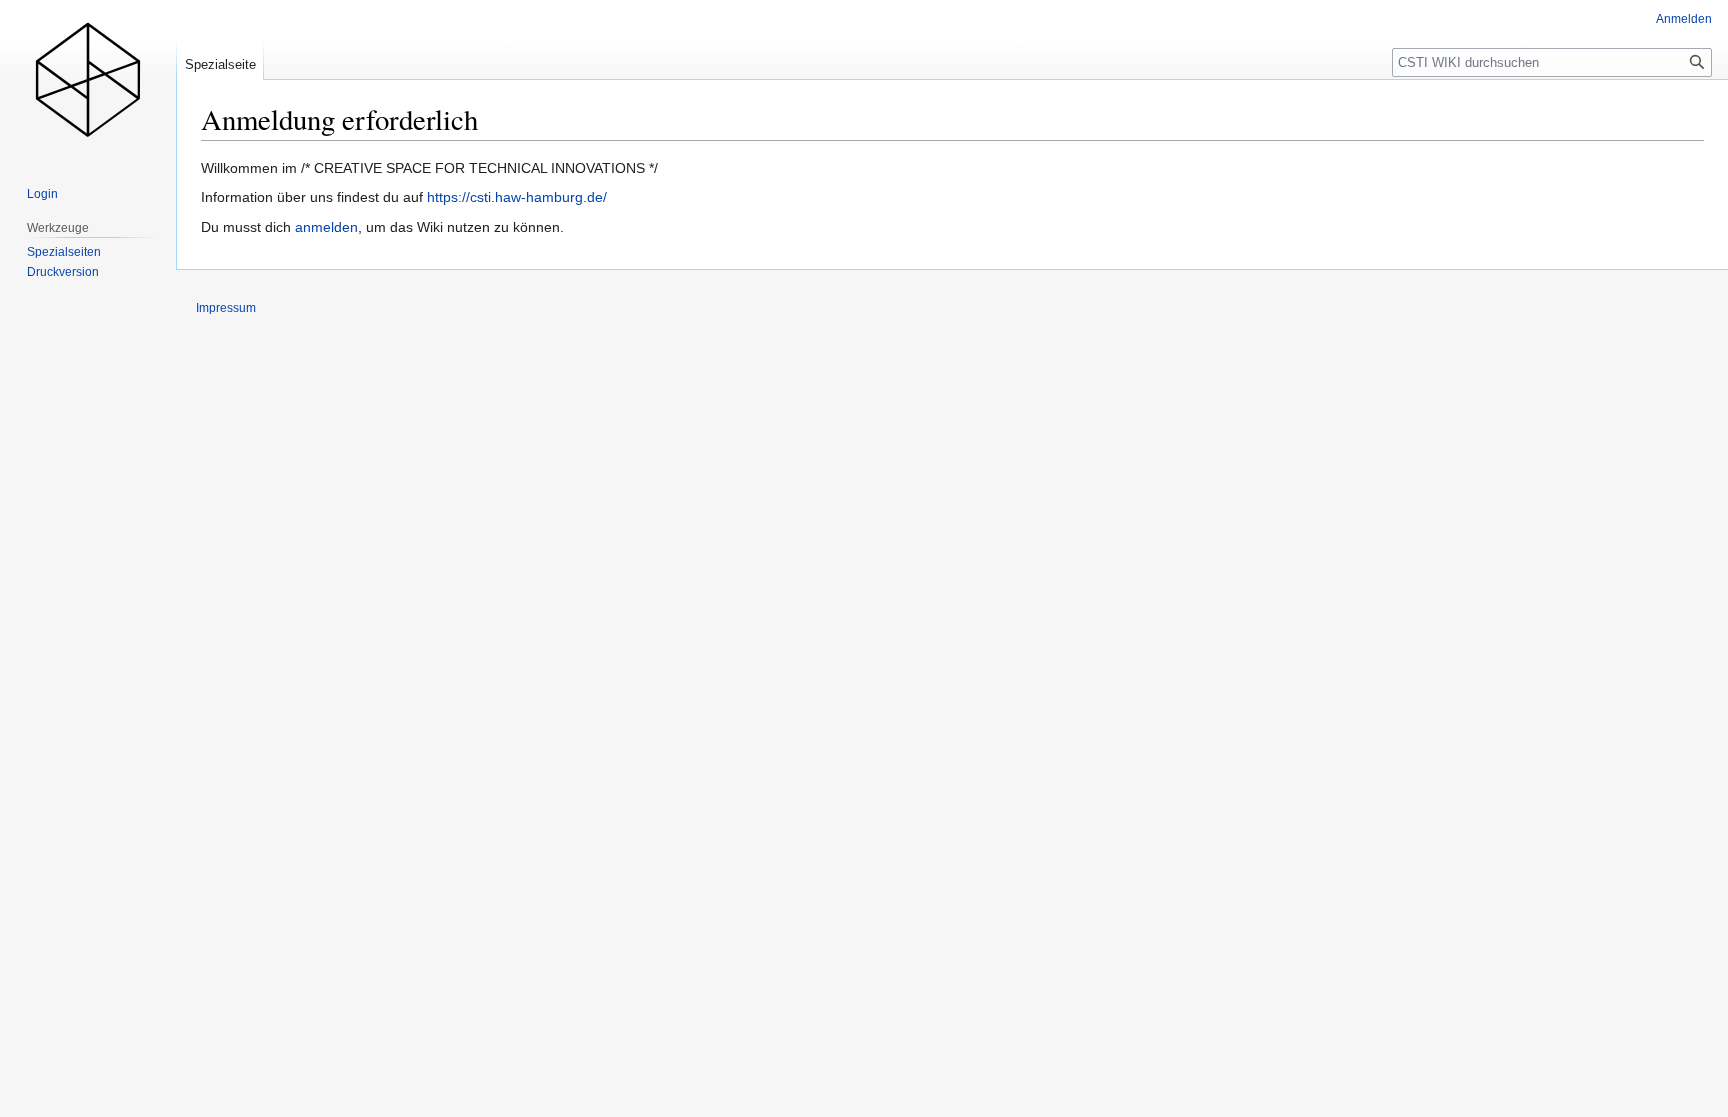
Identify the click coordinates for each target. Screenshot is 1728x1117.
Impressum (226, 308)
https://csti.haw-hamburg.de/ (517, 197)
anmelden (326, 227)
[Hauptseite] (88, 80)
